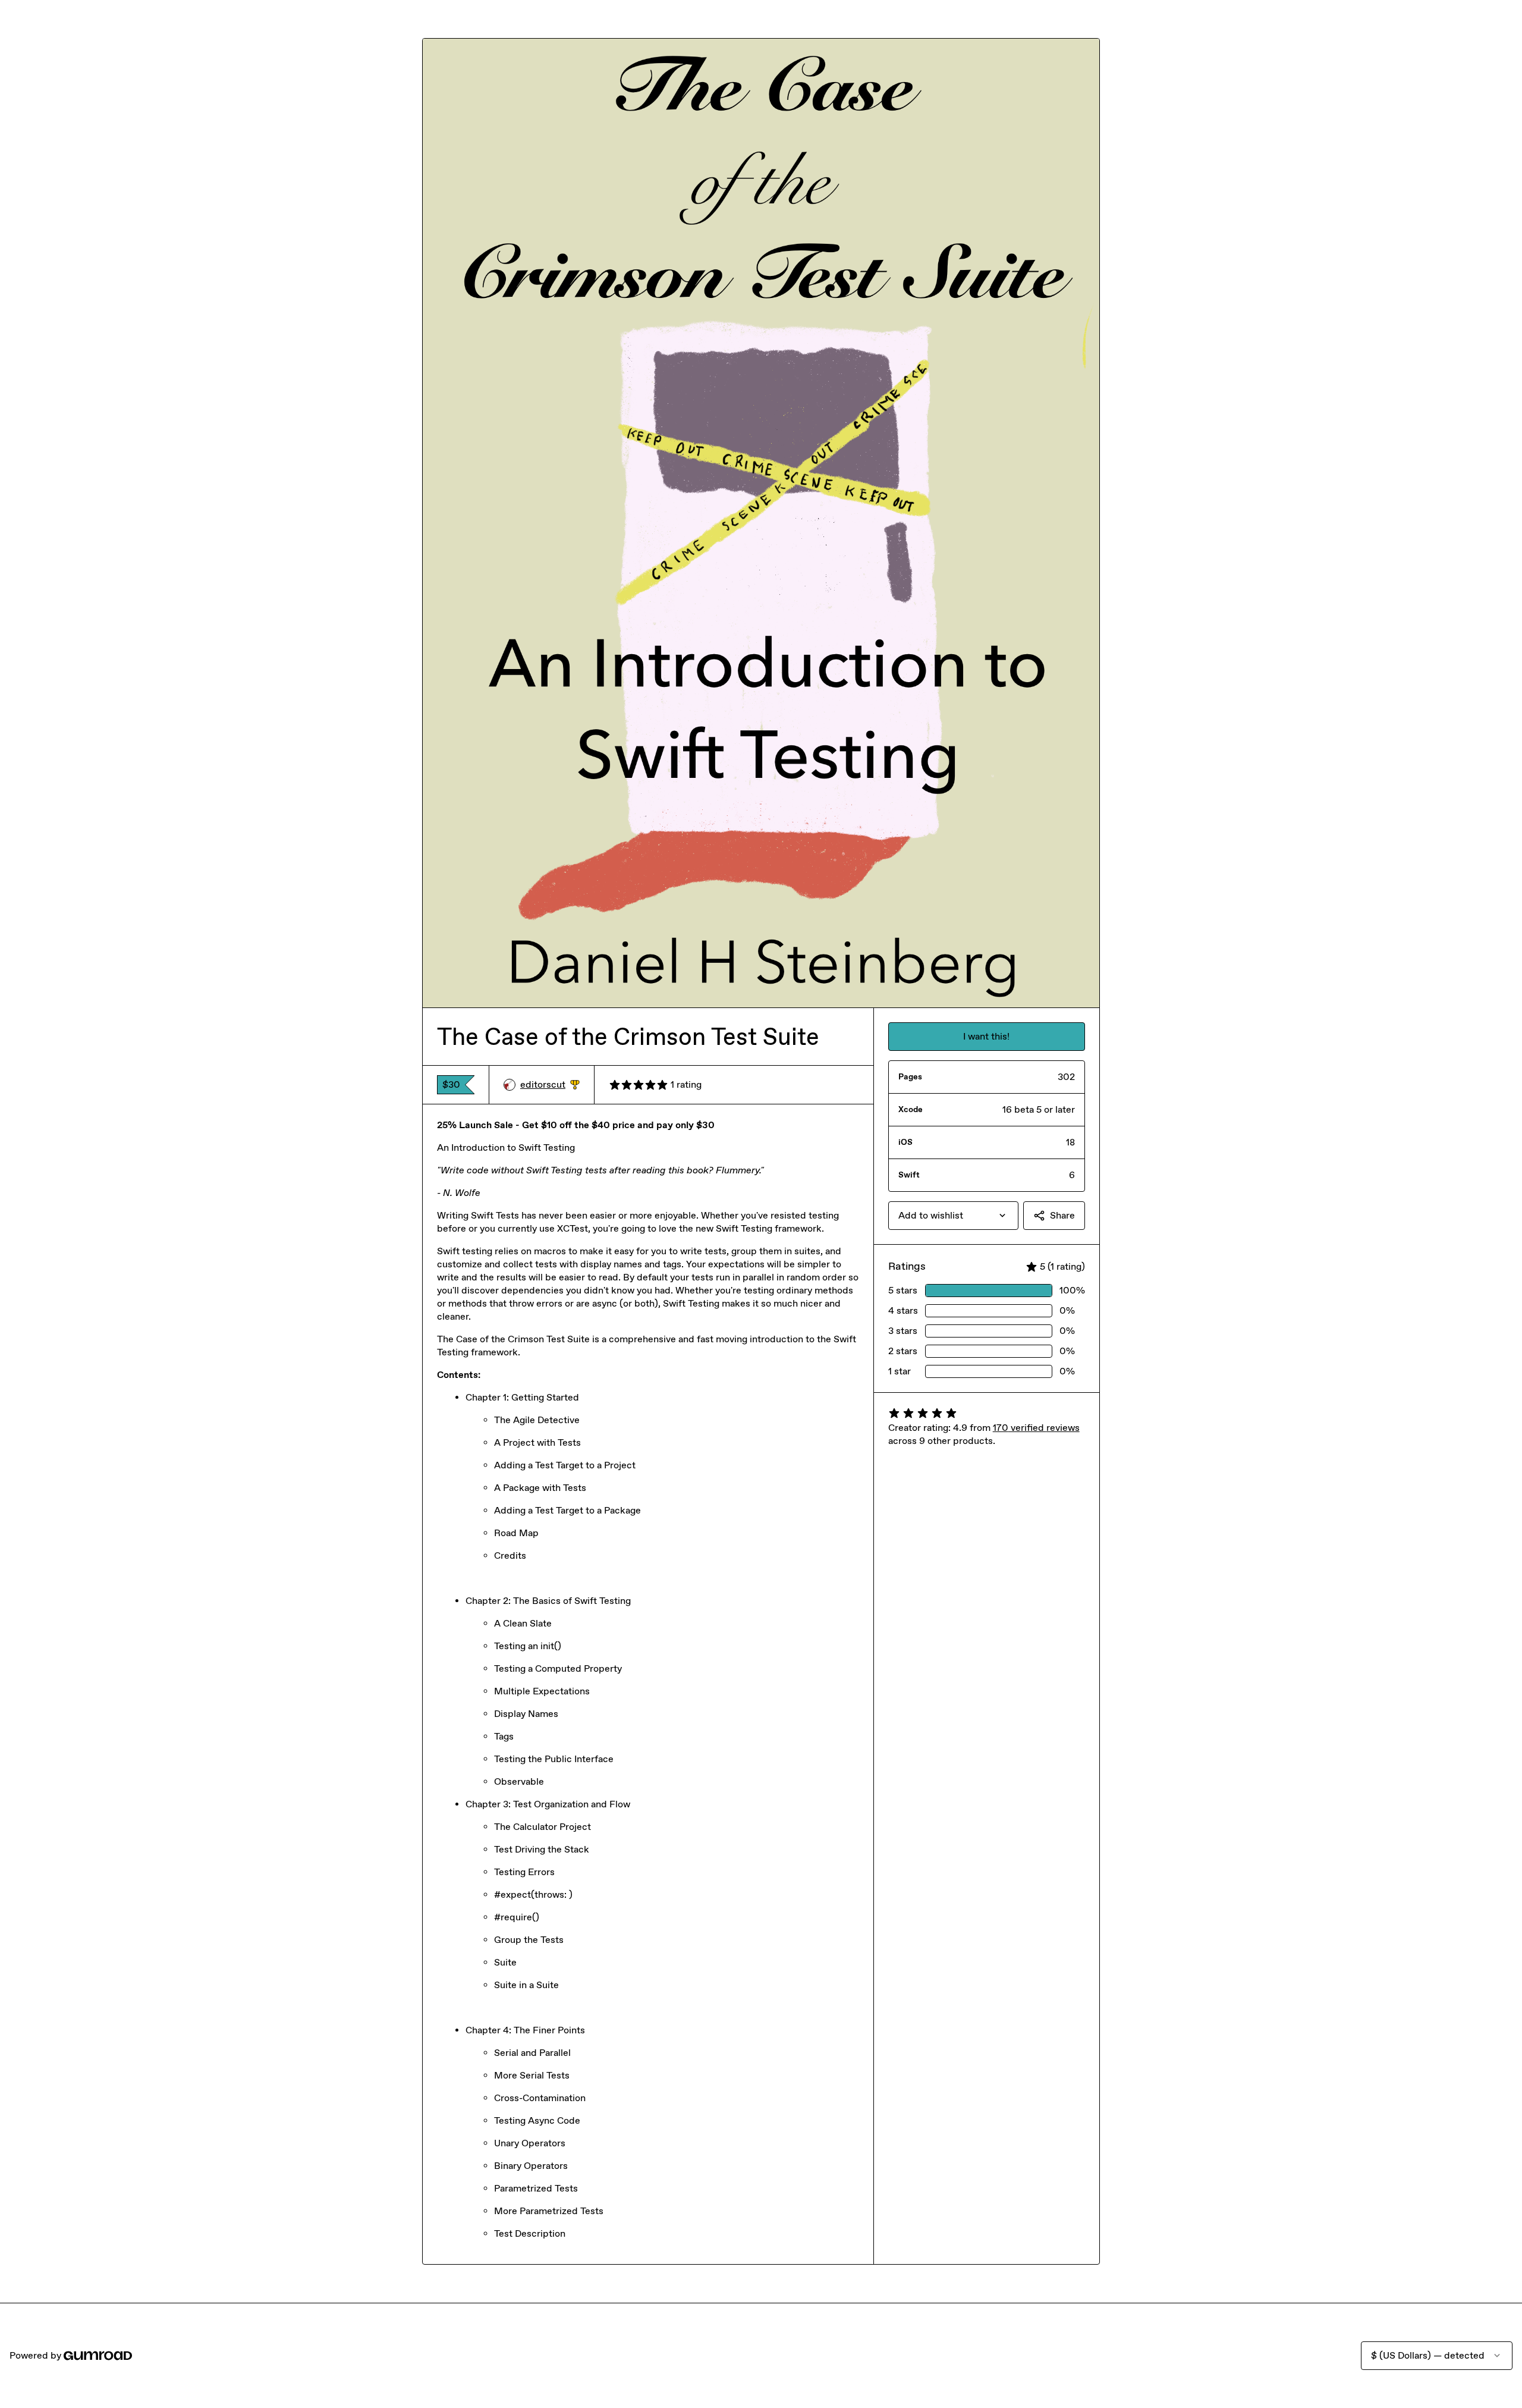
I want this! (986, 1036)
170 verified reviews (1036, 1428)
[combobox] (953, 1216)
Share (1062, 1215)
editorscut (550, 1085)
